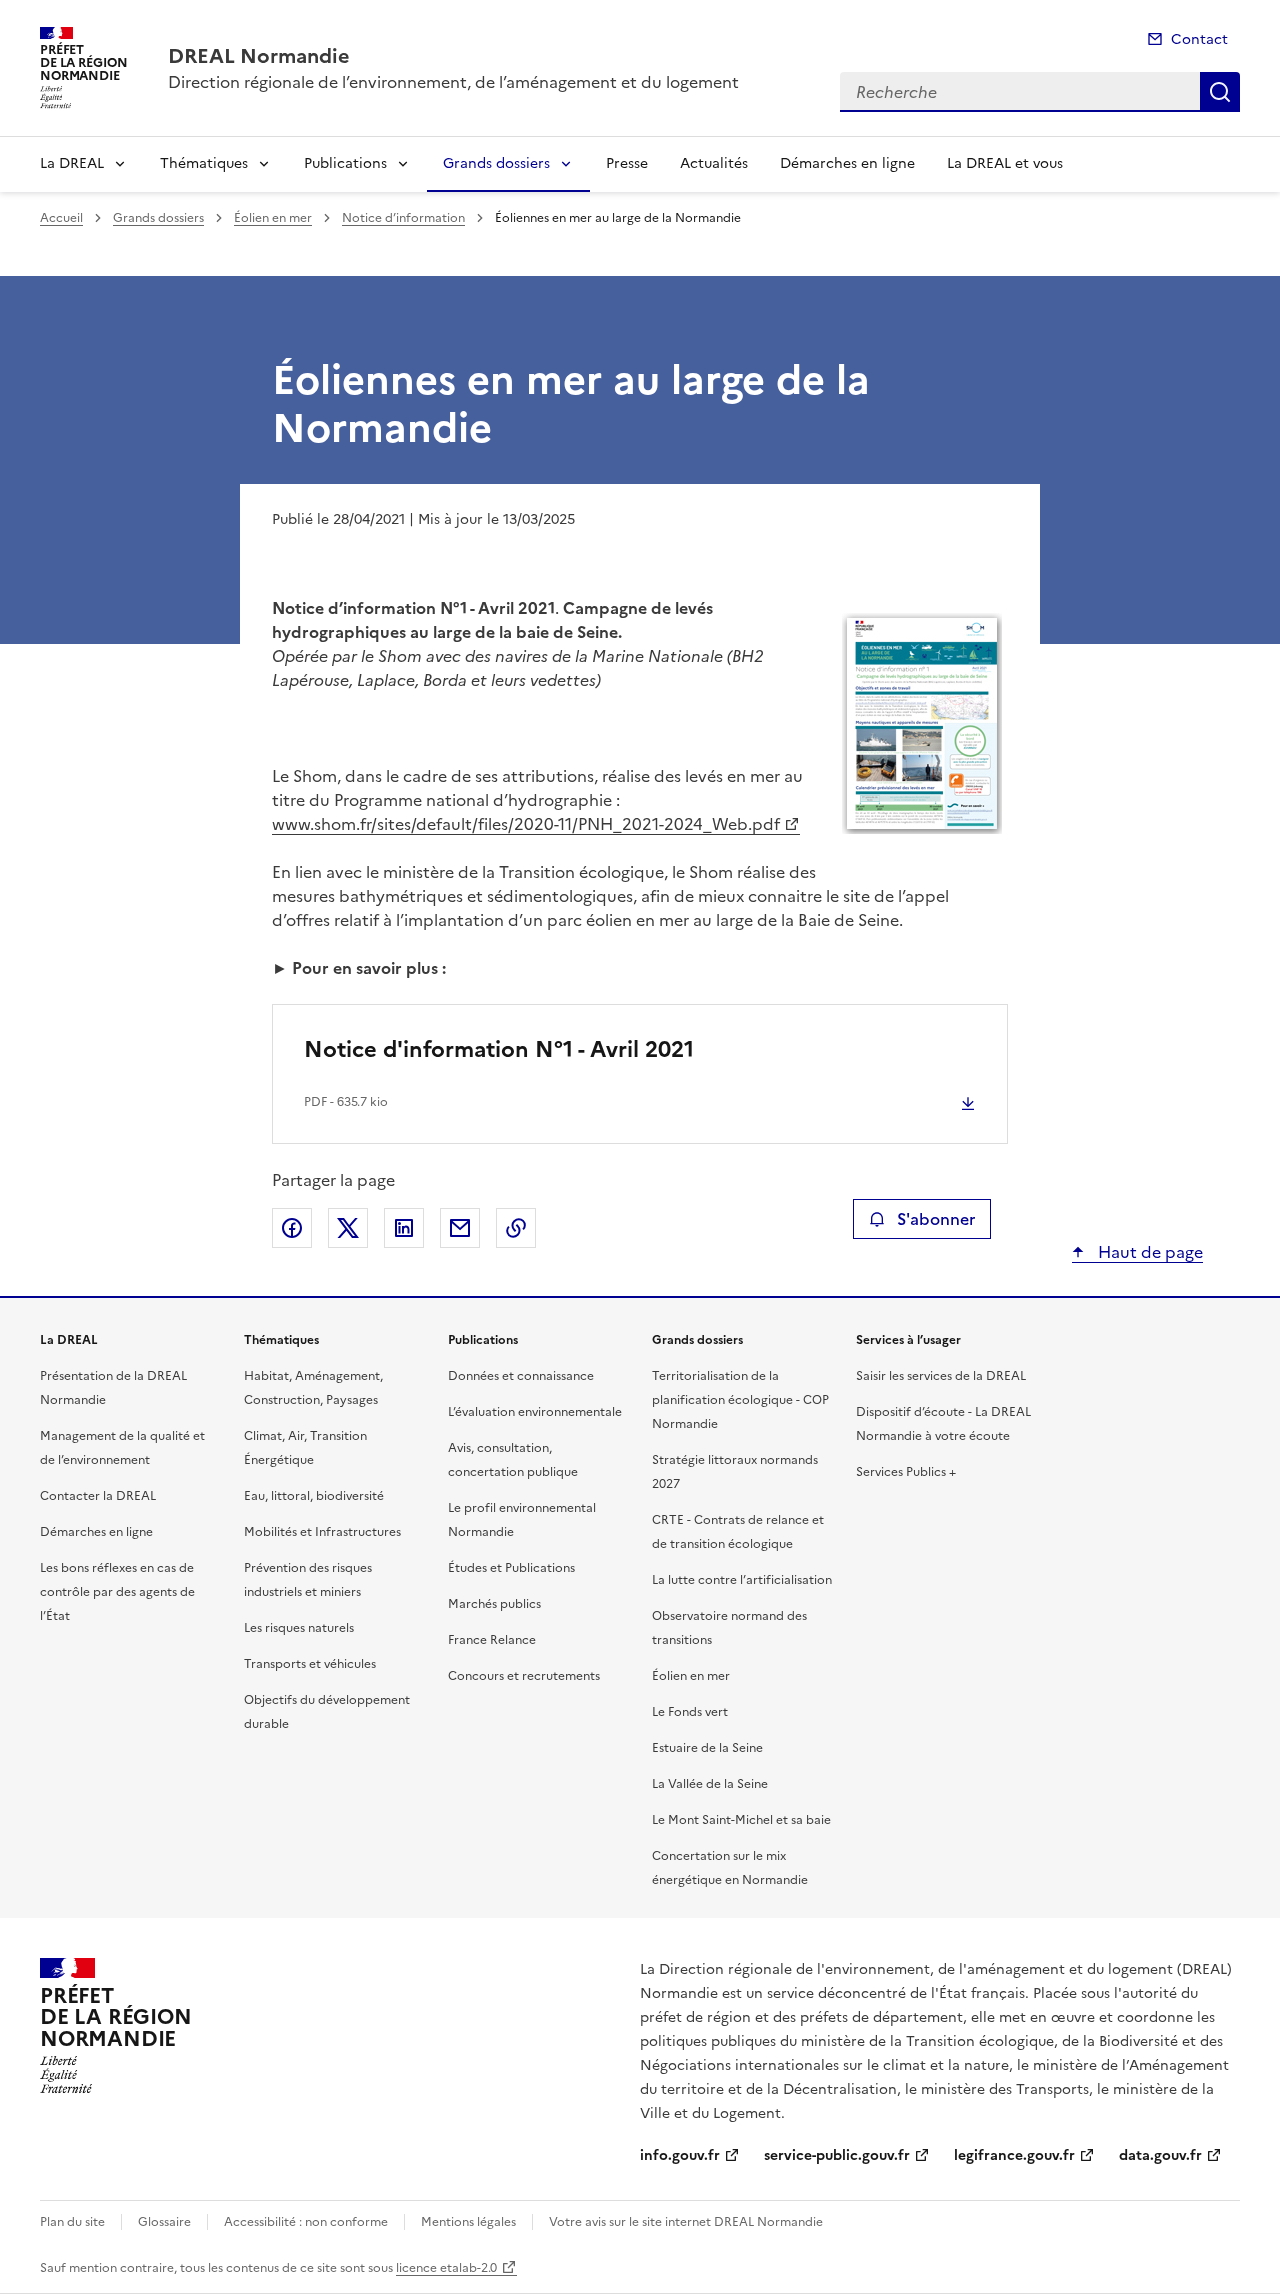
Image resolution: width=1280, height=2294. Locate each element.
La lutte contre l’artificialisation (742, 1580)
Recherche (1220, 92)
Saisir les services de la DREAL (941, 1376)
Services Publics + (906, 1472)
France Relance (492, 1640)
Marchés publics (494, 1604)
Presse (627, 163)
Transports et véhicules (310, 1664)
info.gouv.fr (680, 2155)
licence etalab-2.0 (446, 2268)
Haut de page (1148, 1252)
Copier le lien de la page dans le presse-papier (516, 1228)
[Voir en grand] (922, 726)
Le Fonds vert (690, 1712)
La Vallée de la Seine (710, 1784)
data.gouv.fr (1160, 2155)
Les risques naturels (299, 1628)
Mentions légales (468, 2222)
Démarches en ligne (847, 163)
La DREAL (72, 163)
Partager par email (460, 1228)
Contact (1199, 39)
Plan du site (72, 2222)
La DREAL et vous (1005, 163)
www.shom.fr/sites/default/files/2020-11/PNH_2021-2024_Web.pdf (526, 824)
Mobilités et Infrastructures (322, 1532)
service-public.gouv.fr (837, 2155)
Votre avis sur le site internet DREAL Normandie (686, 2222)
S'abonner (936, 1219)
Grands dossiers (496, 163)
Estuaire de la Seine (707, 1748)
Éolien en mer (273, 218)
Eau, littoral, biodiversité (314, 1496)
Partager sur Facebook (292, 1228)
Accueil (61, 218)
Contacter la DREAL (98, 1496)
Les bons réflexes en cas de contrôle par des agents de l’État (117, 1592)
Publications (345, 163)
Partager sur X (348, 1228)
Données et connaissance (521, 1376)
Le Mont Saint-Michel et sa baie (741, 1820)
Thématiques (204, 163)
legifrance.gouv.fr (1014, 2155)
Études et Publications (511, 1568)
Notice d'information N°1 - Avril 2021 (499, 1049)
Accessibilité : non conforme (306, 2222)
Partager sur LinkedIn (404, 1228)
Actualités (714, 163)
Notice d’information (403, 218)
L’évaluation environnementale (535, 1412)
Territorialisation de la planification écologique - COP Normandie (740, 1400)
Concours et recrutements (524, 1676)
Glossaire (164, 2222)
